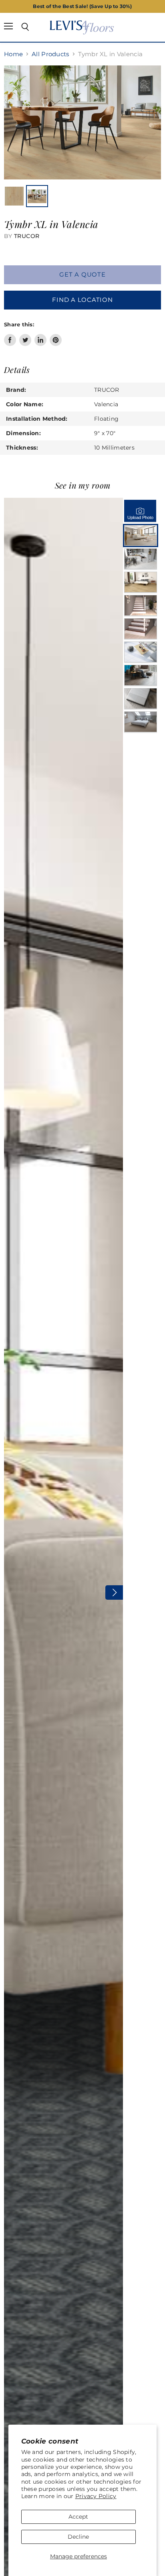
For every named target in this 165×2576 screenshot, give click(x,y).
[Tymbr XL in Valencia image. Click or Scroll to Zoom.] (82, 122)
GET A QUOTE (82, 275)
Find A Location (82, 300)
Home (13, 54)
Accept (78, 2517)
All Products (50, 54)
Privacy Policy (96, 2496)
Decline (78, 2537)
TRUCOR (27, 236)
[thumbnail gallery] (14, 196)
